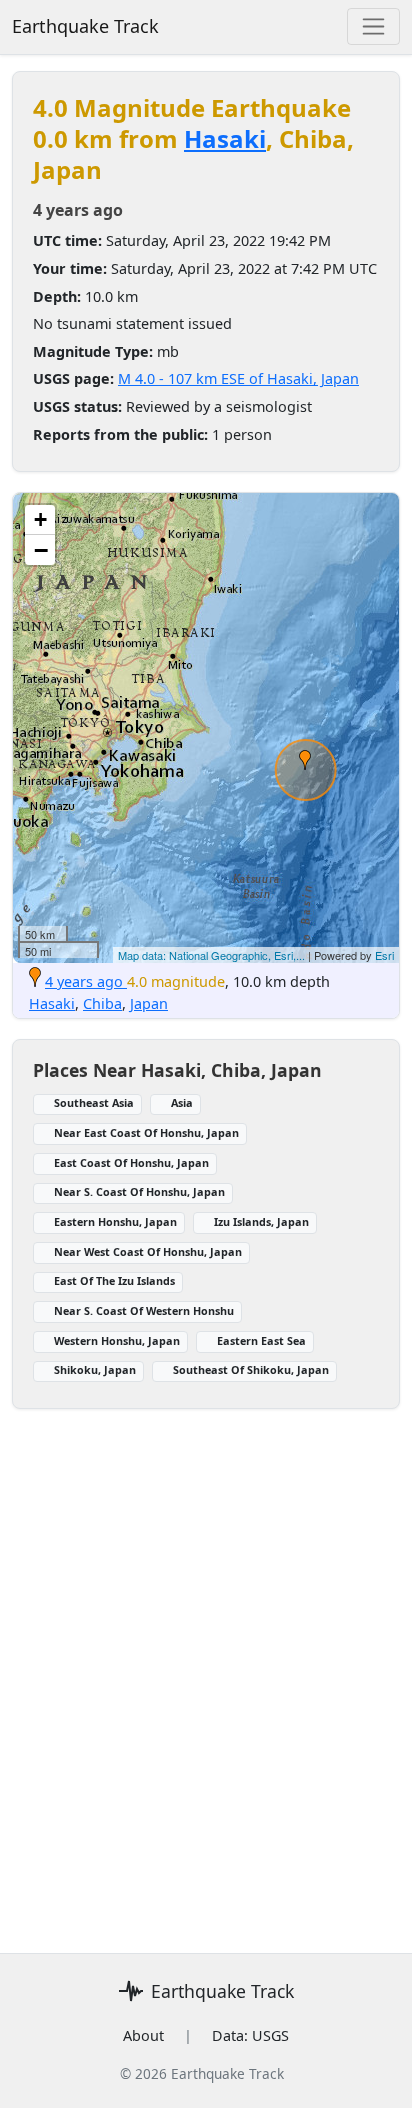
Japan (149, 1003)
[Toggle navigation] (373, 26)
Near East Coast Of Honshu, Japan (146, 1132)
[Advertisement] (206, 1669)
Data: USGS (250, 2035)
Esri (384, 955)
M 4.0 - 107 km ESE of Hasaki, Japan (238, 378)
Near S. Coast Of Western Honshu (144, 1310)
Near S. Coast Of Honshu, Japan (139, 1191)
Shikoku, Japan (95, 1369)
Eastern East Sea (261, 1340)
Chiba (102, 1003)
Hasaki (225, 138)
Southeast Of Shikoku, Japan (251, 1369)
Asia (182, 1102)
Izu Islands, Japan (261, 1221)
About (143, 2035)
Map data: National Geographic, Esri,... (211, 955)
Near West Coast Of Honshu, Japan (148, 1251)
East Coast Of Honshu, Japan (131, 1162)
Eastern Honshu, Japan (115, 1221)
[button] (305, 760)
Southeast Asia (94, 1102)
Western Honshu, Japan (117, 1340)
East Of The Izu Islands (114, 1280)
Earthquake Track (85, 26)
